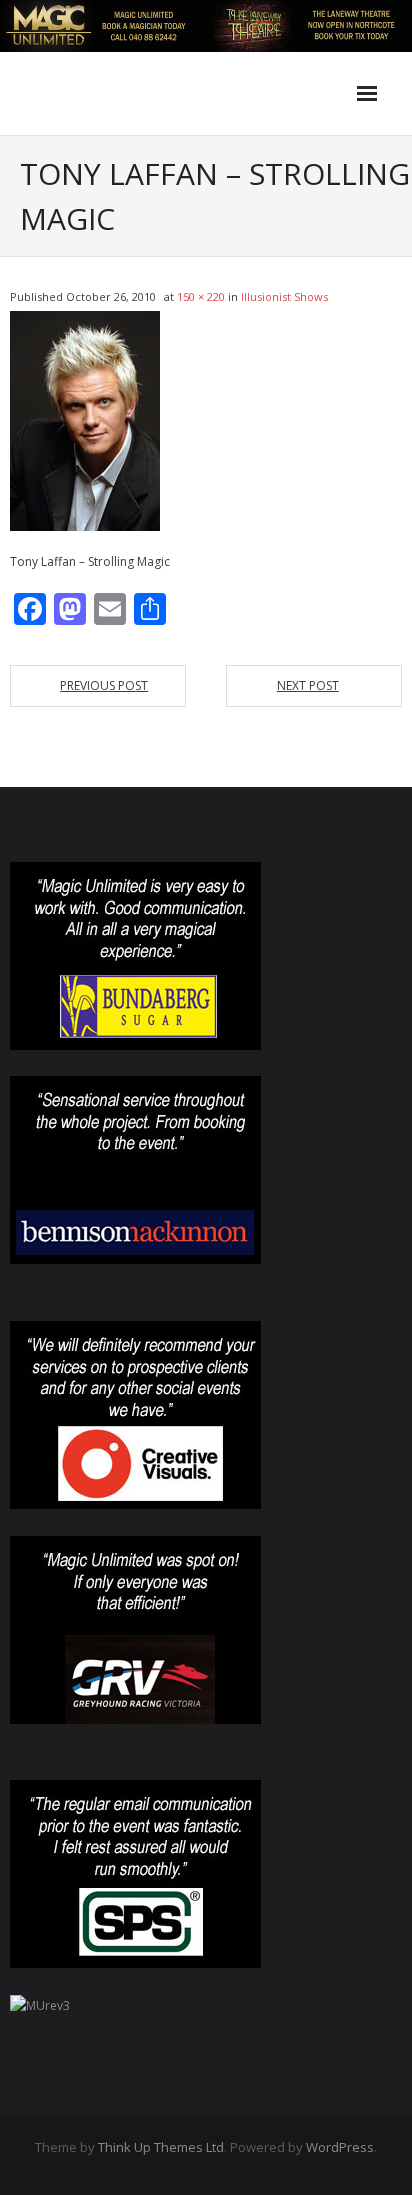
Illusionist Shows (284, 296)
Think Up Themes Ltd (161, 2147)
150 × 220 (201, 296)
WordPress (340, 2147)
